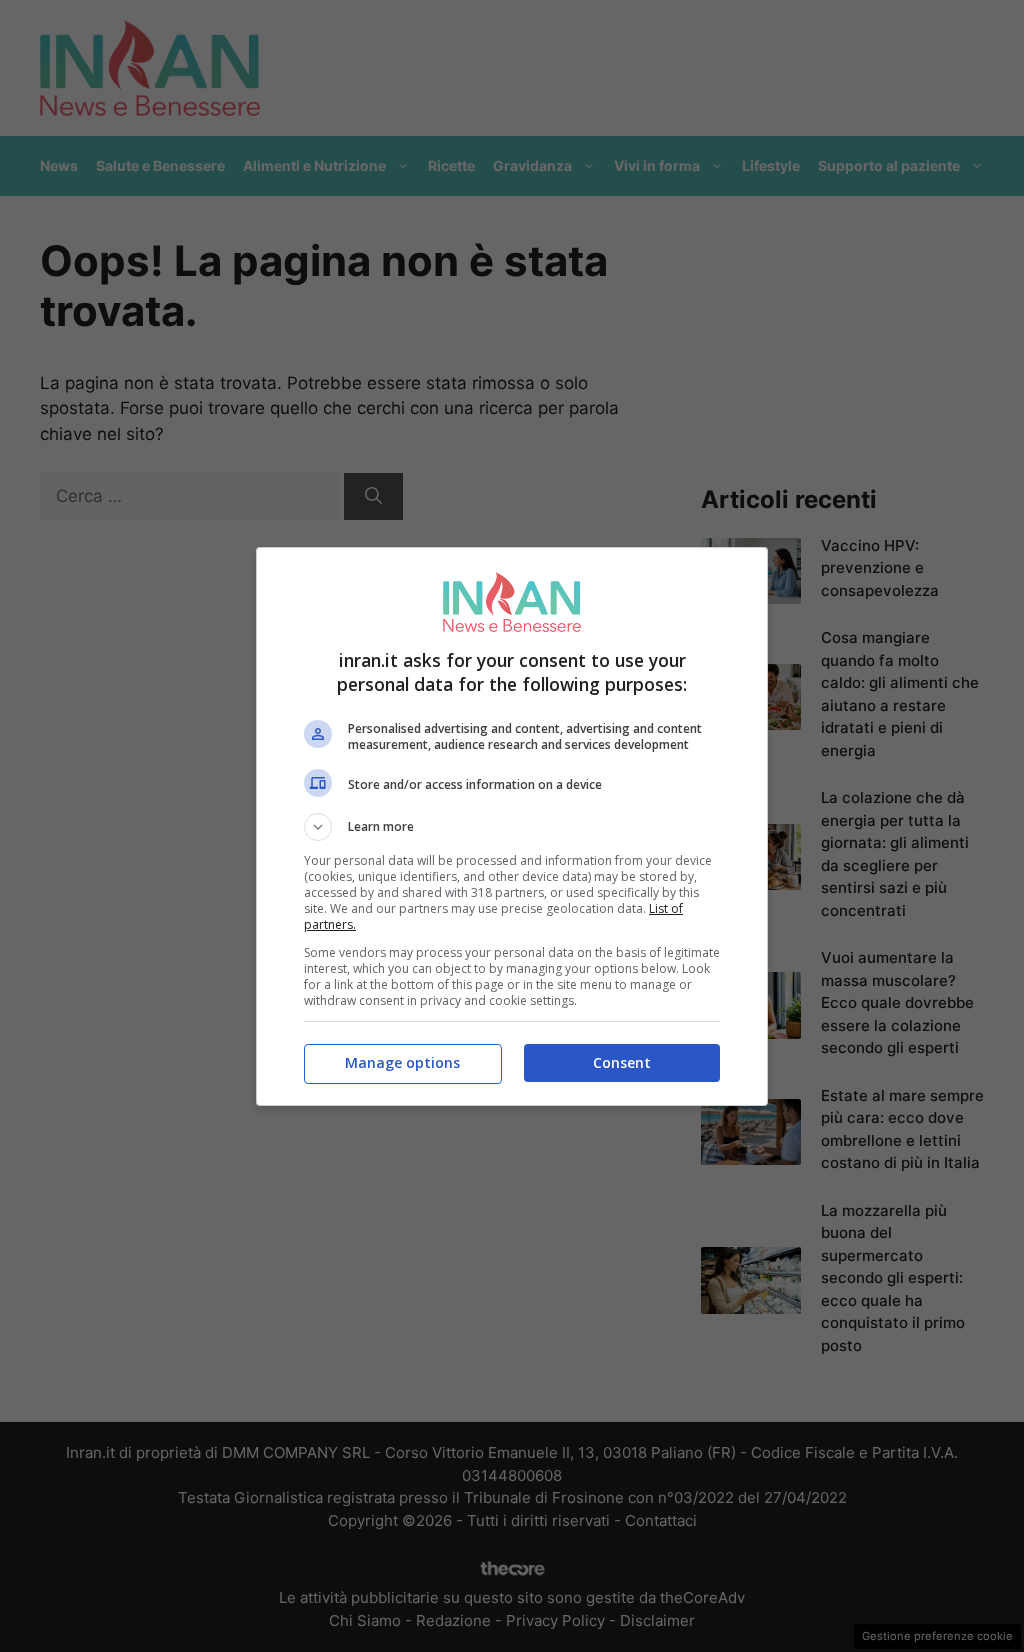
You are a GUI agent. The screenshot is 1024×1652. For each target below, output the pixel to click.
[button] (512, 827)
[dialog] (512, 826)
